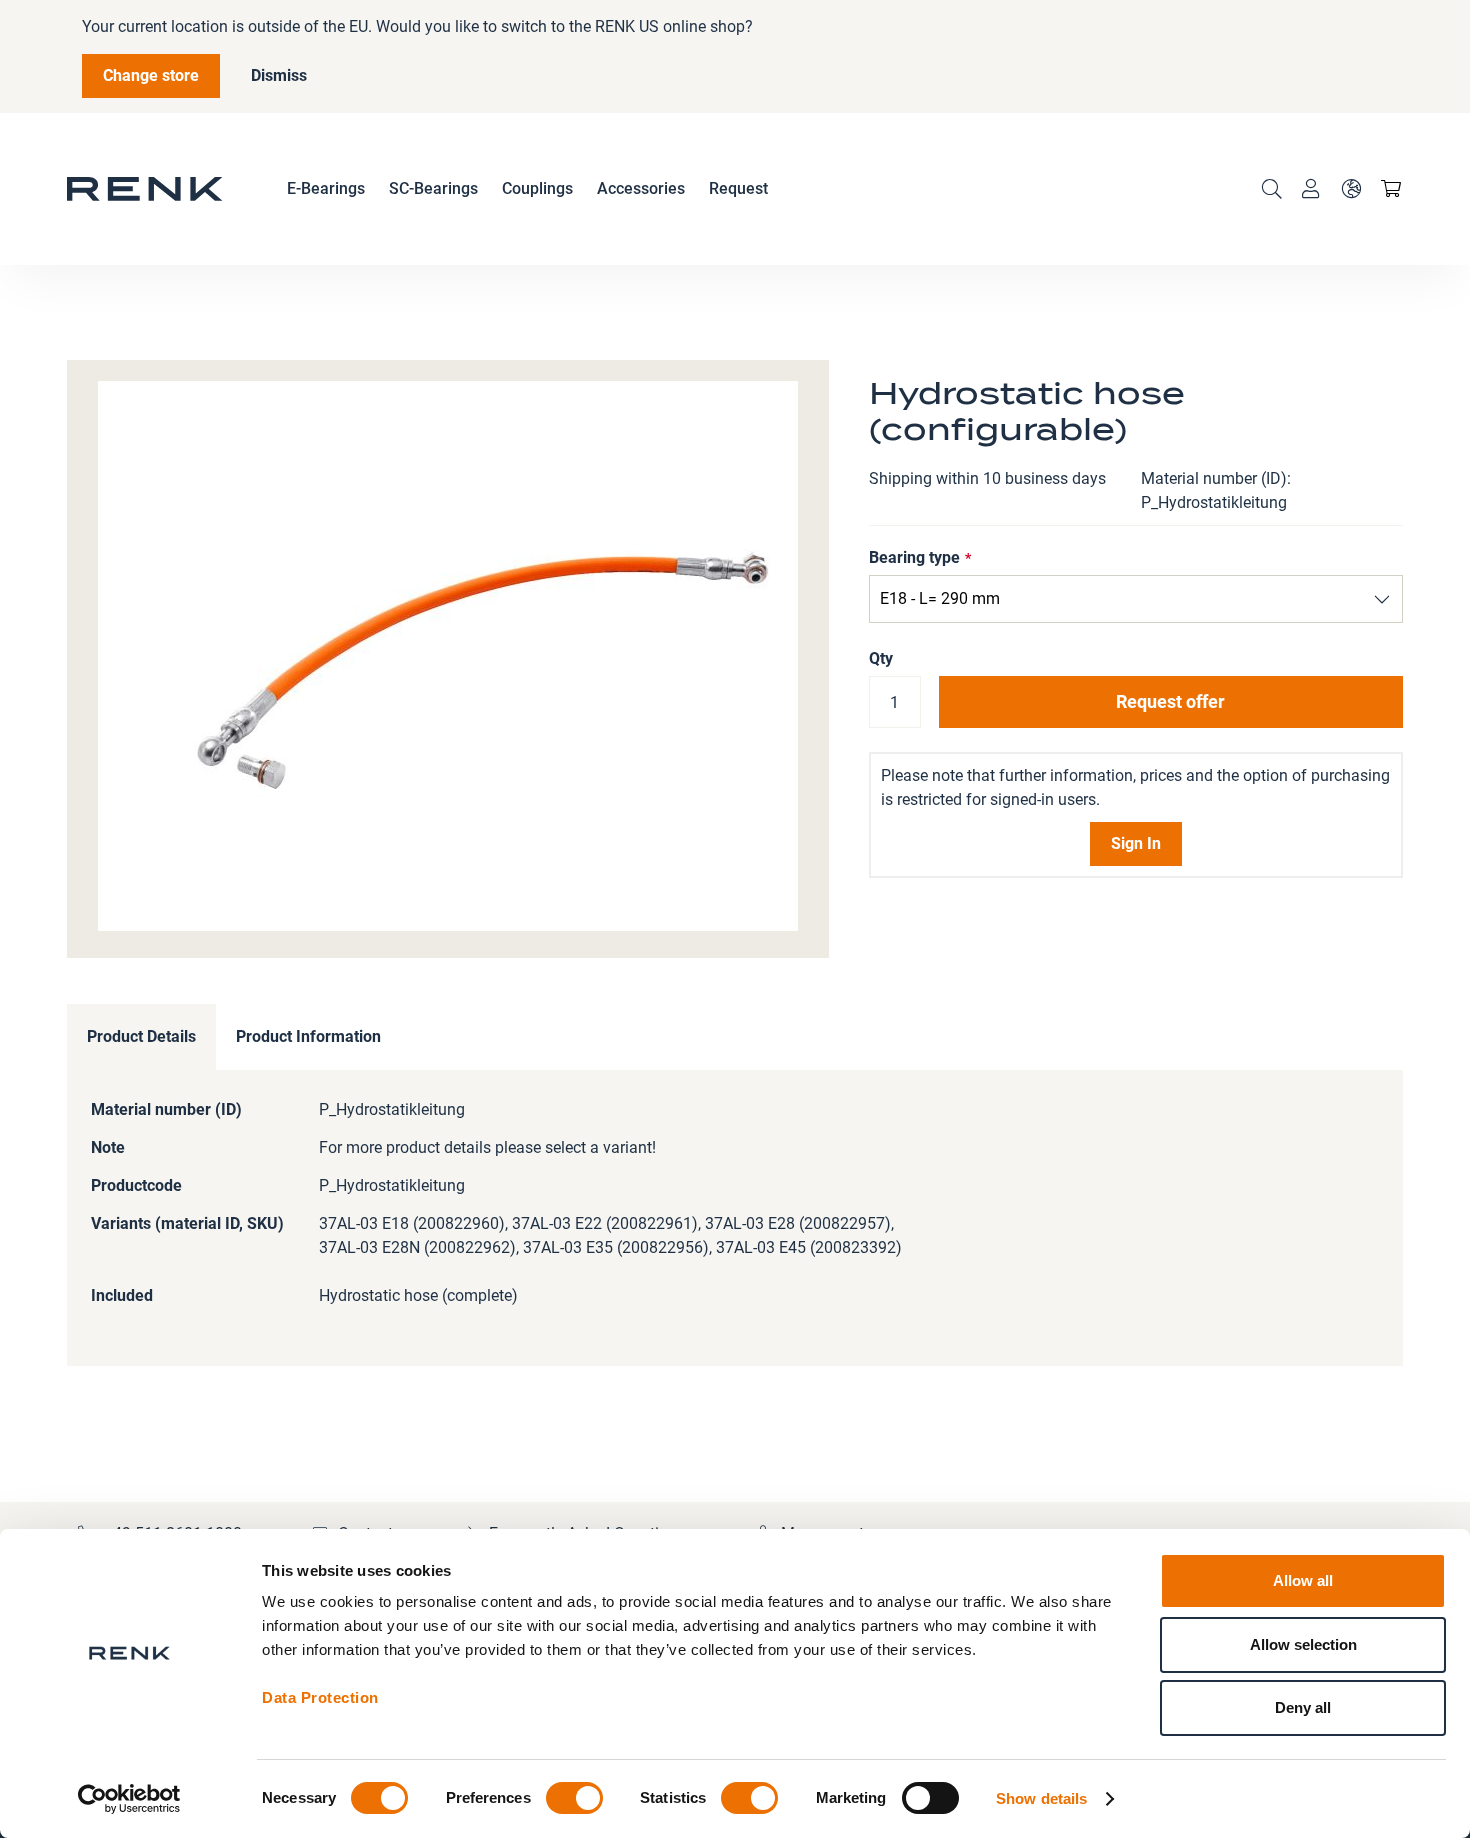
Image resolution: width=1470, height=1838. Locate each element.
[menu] (527, 189)
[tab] (141, 1037)
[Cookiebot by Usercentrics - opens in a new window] (129, 1799)
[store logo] (145, 189)
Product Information (308, 1036)
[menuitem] (326, 189)
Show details (1041, 1798)
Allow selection (1303, 1644)
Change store (151, 75)
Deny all (1303, 1707)
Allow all (1303, 1580)
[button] (1351, 189)
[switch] (574, 1800)
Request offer (1170, 701)
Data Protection (320, 1697)
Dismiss (279, 75)
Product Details (141, 1036)
